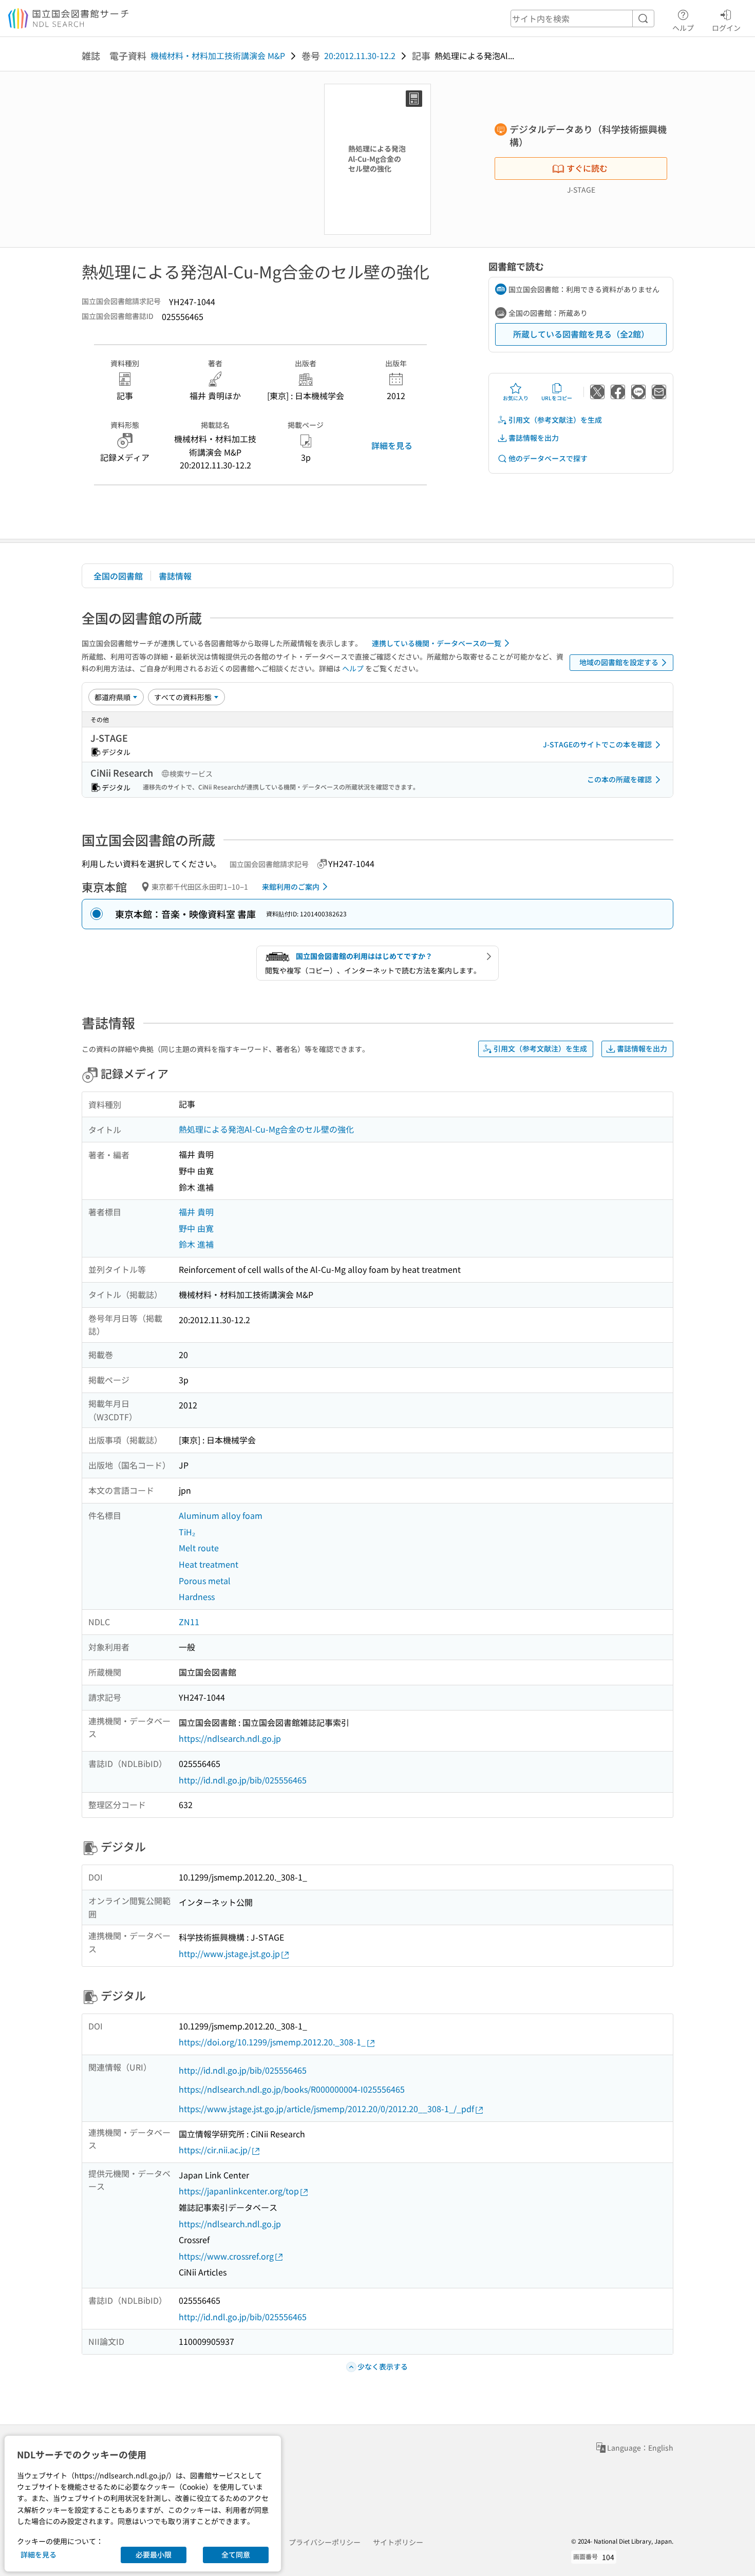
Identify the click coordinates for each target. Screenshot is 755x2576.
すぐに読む (587, 168)
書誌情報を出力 (534, 438)
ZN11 (189, 1622)
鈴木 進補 (196, 1244)
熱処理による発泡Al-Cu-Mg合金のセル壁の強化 (266, 1129)
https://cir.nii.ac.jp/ (215, 2150)
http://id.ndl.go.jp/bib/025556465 (243, 1780)
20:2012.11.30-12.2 (360, 55)
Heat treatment (209, 1564)
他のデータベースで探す (548, 458)
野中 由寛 (196, 1228)
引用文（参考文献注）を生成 (555, 420)
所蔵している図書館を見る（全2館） (581, 334)
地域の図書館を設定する (619, 662)
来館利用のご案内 (291, 887)
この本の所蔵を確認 (619, 779)
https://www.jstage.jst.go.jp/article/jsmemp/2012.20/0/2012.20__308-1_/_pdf (326, 2109)
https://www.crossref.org (226, 2256)
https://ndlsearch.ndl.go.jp (230, 1738)
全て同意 (236, 2554)
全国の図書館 (118, 576)
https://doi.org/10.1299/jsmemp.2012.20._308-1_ (272, 2042)
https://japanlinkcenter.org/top (239, 2191)
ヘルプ (683, 27)
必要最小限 (154, 2554)
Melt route (199, 1548)
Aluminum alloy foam (221, 1515)
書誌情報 (175, 576)
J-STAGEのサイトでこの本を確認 (597, 744)
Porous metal (205, 1581)
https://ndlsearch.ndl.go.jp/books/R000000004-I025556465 (292, 2089)
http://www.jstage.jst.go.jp (229, 1953)
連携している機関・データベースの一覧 (437, 643)
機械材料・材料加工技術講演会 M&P (218, 55)
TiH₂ (187, 1532)
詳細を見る (392, 445)
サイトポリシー (398, 2542)
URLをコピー (557, 398)
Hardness (197, 1596)
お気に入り (516, 398)
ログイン (726, 27)
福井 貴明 (196, 1212)
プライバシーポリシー (325, 2542)
